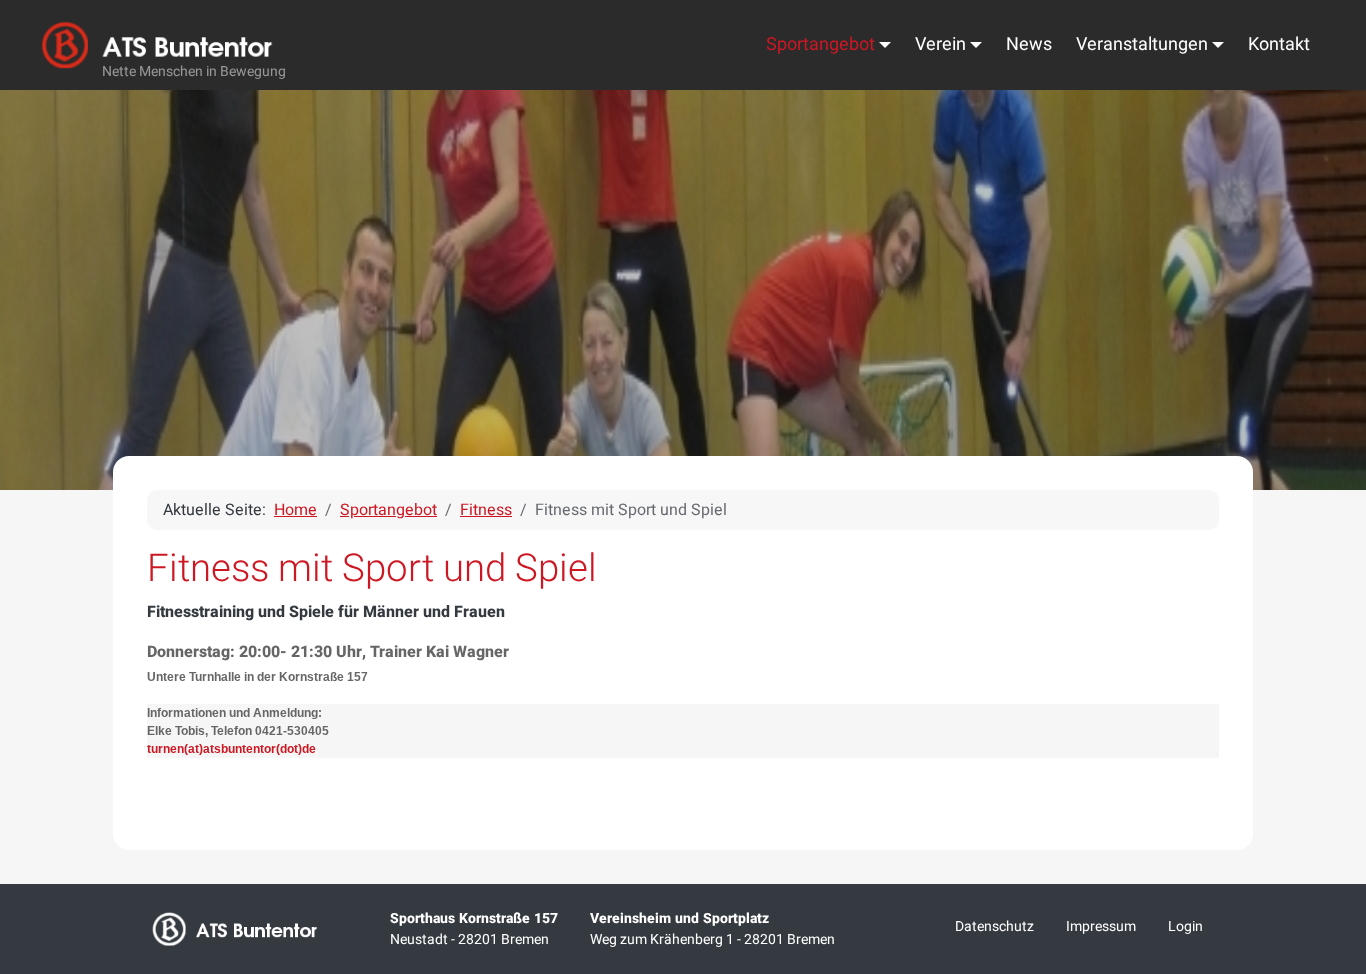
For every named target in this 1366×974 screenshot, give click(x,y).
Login (1185, 926)
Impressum (1101, 926)
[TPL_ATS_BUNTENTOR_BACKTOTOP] (1324, 748)
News (1029, 44)
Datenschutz (994, 926)
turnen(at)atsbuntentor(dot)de (231, 749)
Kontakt (1279, 44)
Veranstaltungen (1142, 44)
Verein (940, 44)
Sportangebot (820, 44)
